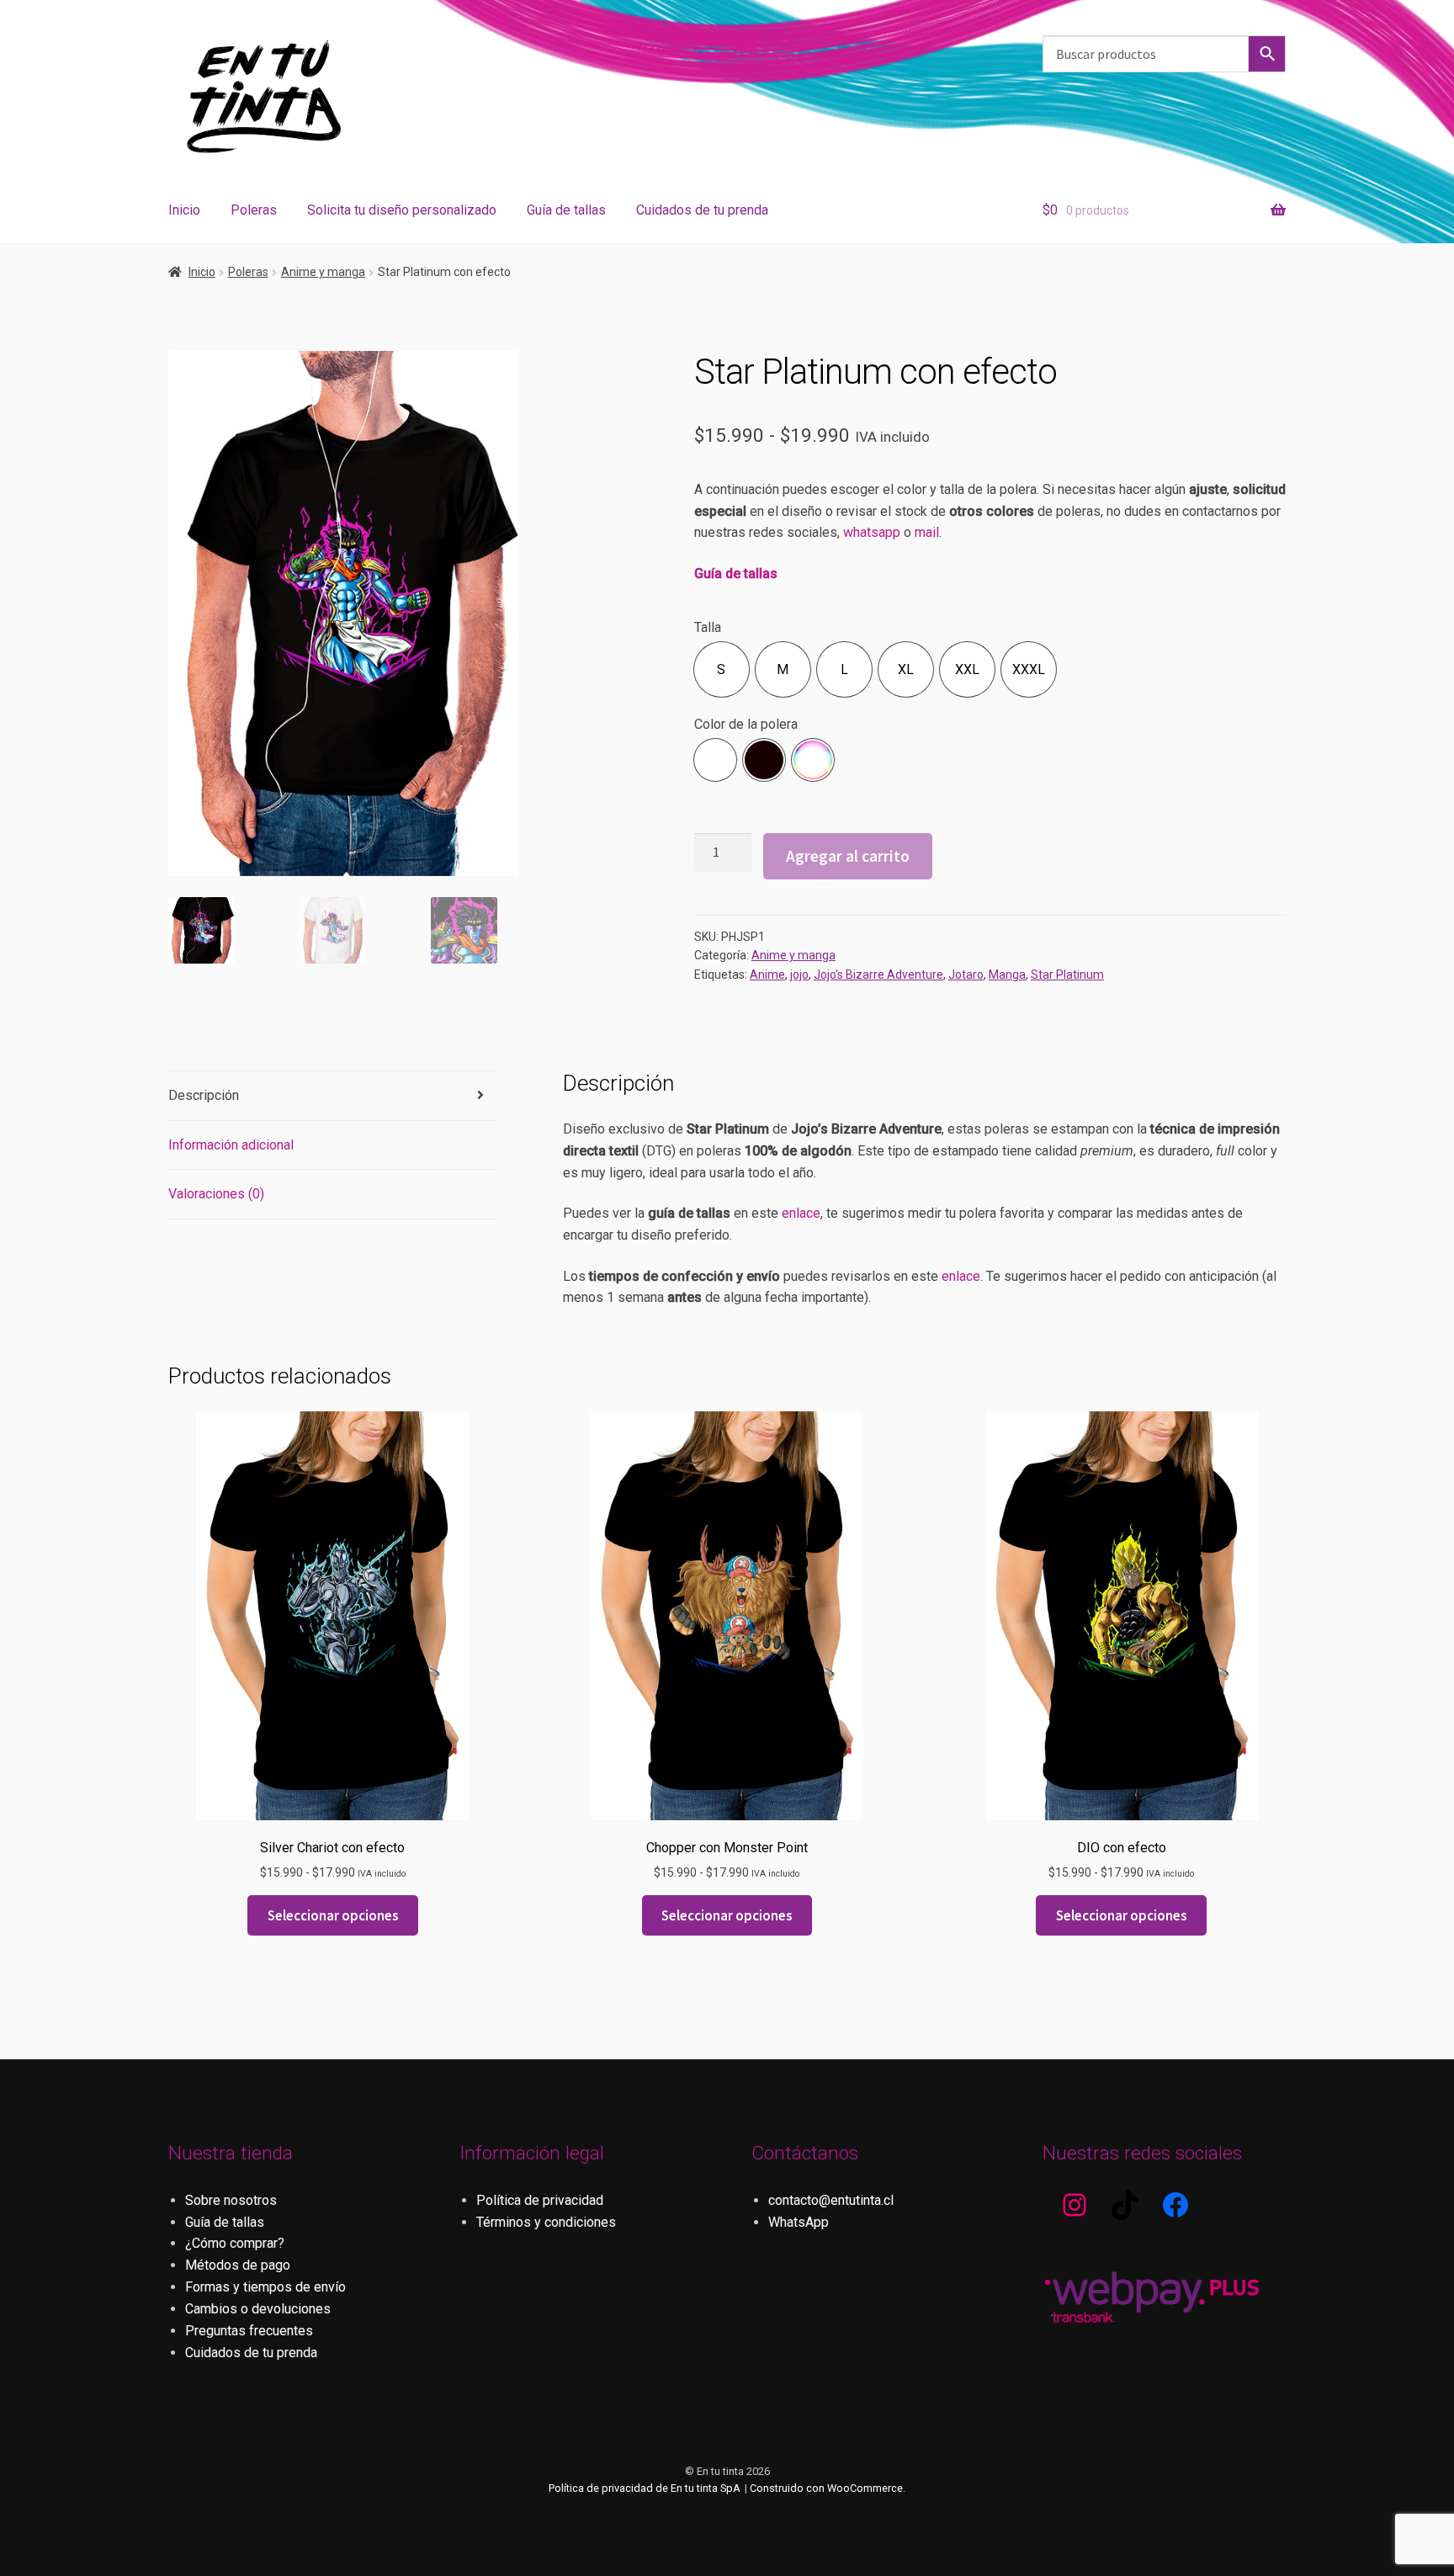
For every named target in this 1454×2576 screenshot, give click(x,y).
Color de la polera (746, 724)
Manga (1007, 975)
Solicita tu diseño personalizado (402, 210)
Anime (767, 975)
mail (927, 532)
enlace (801, 1213)
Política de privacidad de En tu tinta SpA (645, 2488)
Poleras (254, 210)
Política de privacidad (540, 2200)
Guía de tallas (566, 210)
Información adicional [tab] (231, 1145)
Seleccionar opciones (333, 1915)
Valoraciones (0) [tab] (216, 1194)
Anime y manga (323, 272)
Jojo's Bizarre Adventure (878, 975)
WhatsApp (799, 2222)
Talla (708, 627)
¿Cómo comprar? (235, 2243)
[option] (722, 669)
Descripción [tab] (204, 1095)
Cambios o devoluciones (258, 2309)
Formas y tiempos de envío (265, 2287)
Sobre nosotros (231, 2200)
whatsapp (872, 532)
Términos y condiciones (546, 2222)
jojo (799, 975)
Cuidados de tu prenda (702, 210)
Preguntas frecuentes (249, 2331)
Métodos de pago (238, 2265)
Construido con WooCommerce (826, 2488)
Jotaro (966, 975)
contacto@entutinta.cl (831, 2200)
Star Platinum (1067, 975)
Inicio (184, 210)
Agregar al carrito (848, 856)
